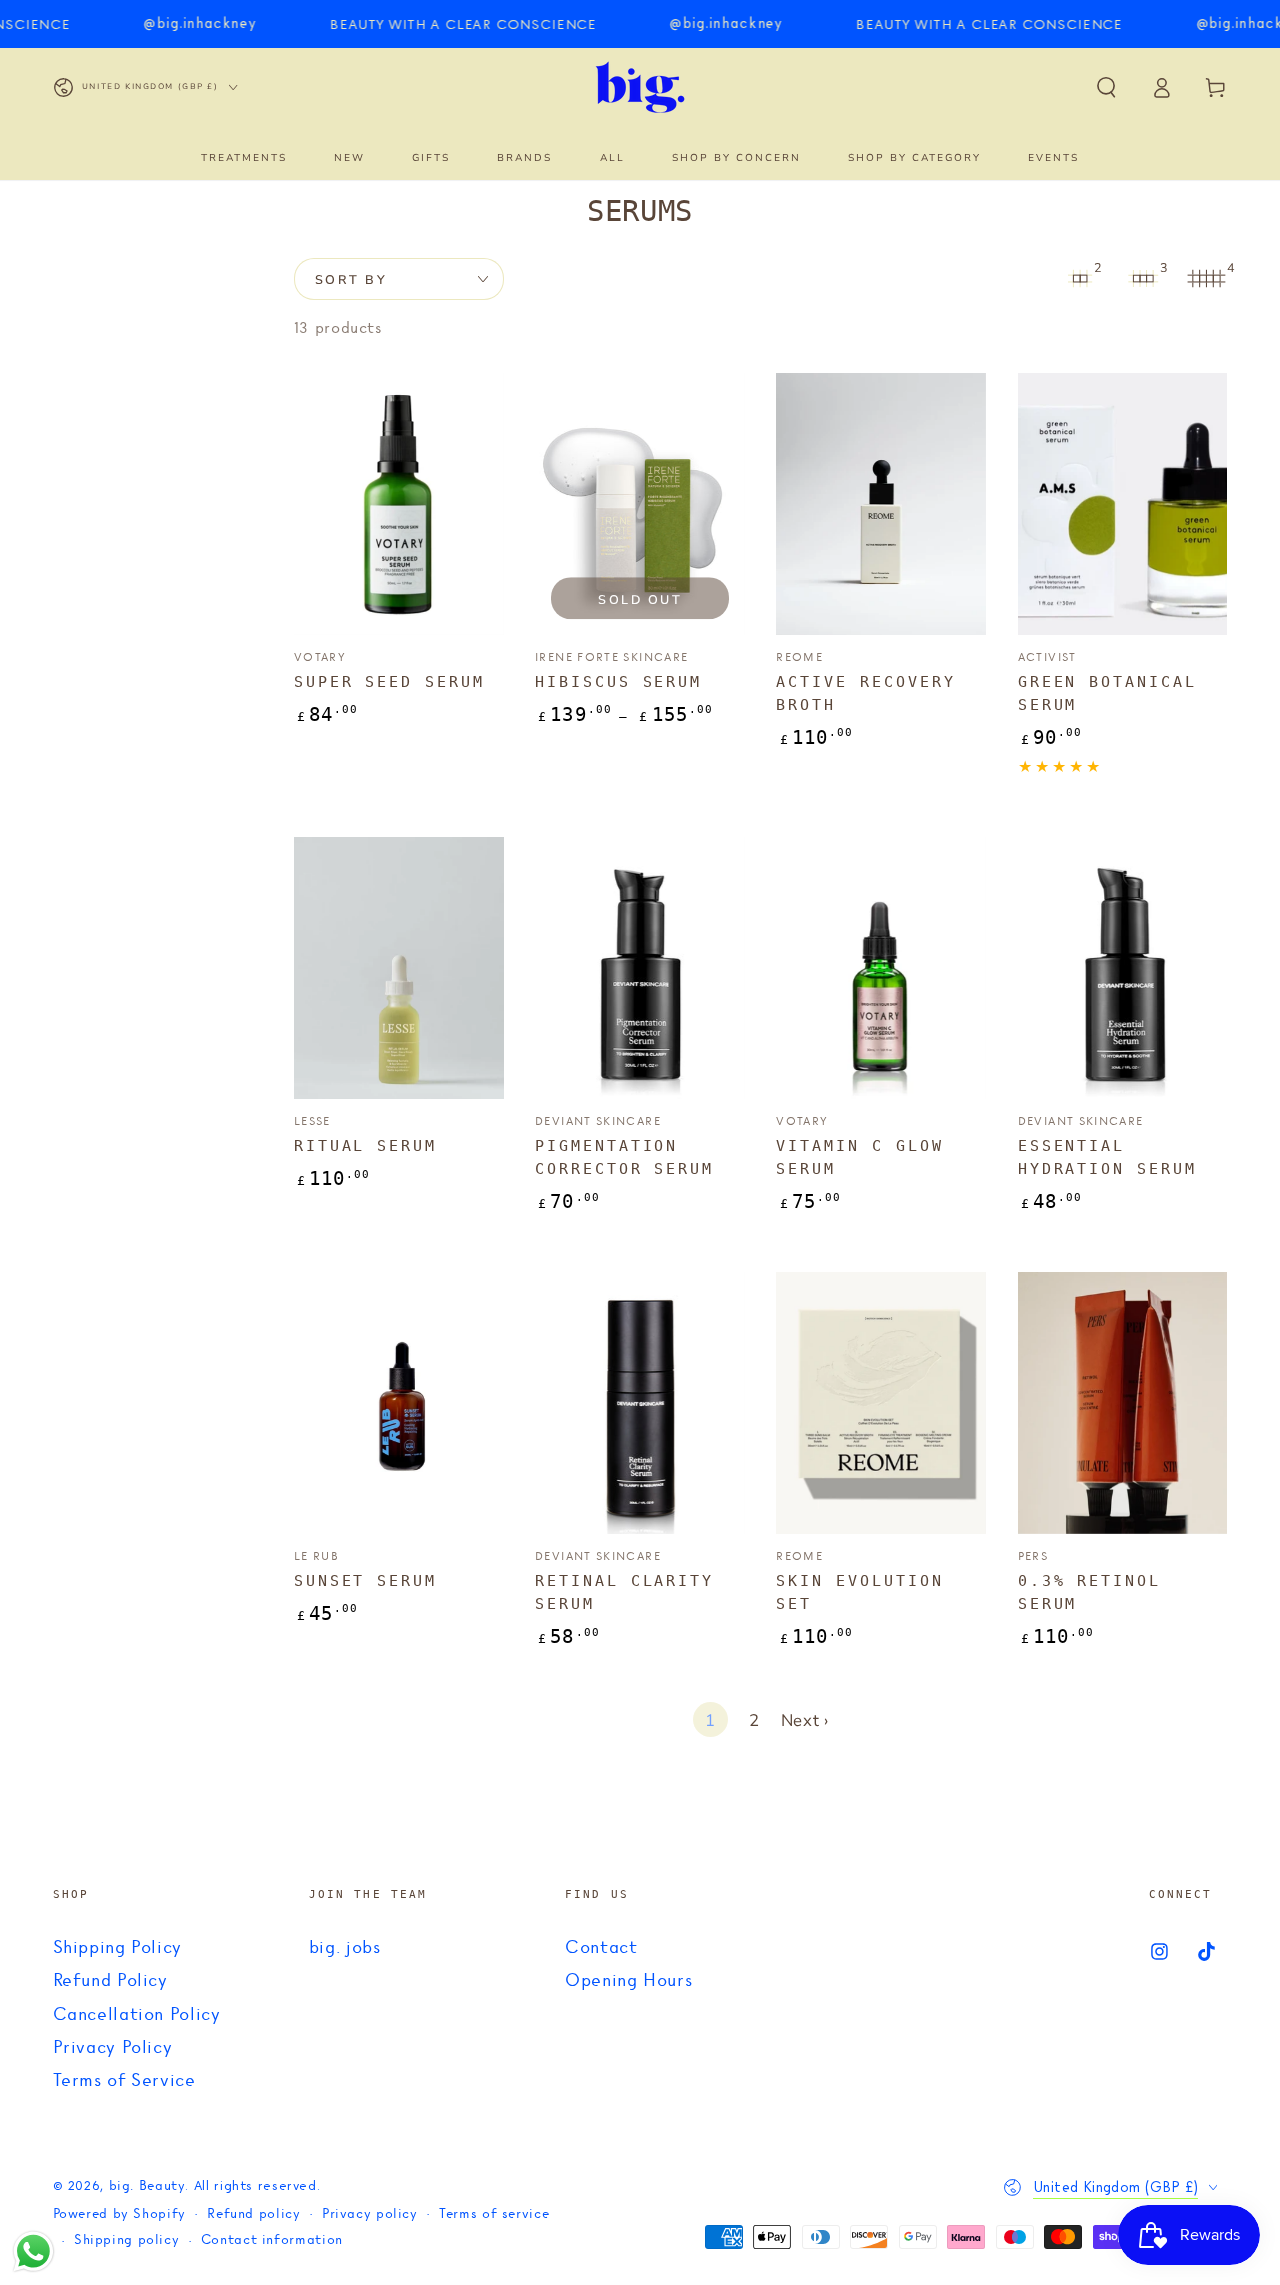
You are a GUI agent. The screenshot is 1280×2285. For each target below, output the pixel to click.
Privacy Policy (113, 2048)
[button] (1106, 87)
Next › (805, 1720)
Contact (601, 1948)
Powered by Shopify (119, 2214)
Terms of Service (124, 2081)
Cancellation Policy (137, 2015)
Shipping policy (126, 2240)
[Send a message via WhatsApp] (33, 2251)
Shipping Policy (117, 1948)
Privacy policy (370, 2214)
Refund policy (253, 2214)
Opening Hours (628, 1981)
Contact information (272, 2240)
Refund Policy (110, 1981)
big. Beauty (147, 2186)
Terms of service (494, 2214)
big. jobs (345, 1948)
